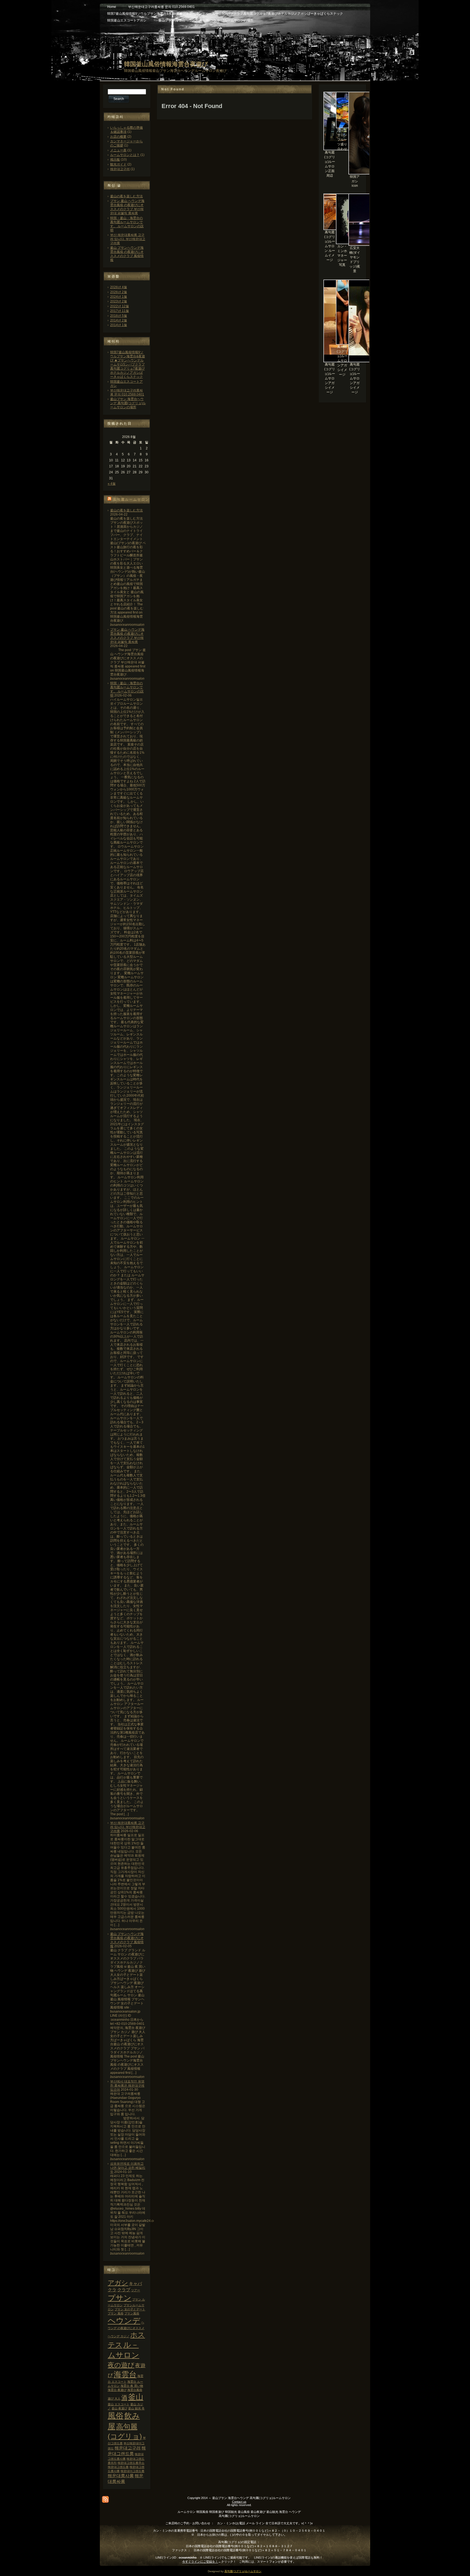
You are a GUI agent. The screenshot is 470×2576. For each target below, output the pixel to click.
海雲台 (125, 2374)
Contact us (239, 2502)
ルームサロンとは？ (125, 155)
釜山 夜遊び (119, 2408)
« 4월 (112, 484)
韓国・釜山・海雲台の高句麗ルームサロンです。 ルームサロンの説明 (127, 224)
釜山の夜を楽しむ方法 (126, 196)
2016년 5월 (119, 316)
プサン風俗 (132, 2313)
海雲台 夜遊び (117, 2390)
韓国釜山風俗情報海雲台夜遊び (166, 64)
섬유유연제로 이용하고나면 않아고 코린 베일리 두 (128, 2168)
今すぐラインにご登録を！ (200, 2562)
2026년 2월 (119, 292)
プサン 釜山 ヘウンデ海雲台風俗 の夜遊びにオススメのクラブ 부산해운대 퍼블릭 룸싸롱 (127, 207)
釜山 (136, 2397)
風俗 (116, 2416)
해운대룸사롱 (121, 2476)
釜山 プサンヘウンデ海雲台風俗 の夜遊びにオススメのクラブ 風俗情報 (127, 254)
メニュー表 (118, 150)
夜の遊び (121, 2365)
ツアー (136, 2290)
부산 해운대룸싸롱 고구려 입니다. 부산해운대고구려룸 (128, 239)
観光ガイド (118, 164)
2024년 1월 (119, 297)
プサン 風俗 (116, 2313)
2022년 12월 (120, 306)
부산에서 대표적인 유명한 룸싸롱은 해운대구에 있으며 (127, 2086)
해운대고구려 (120, 169)
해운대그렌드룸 (118, 2467)
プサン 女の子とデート (130, 2309)
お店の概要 (118, 137)
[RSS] (105, 2499)
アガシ (118, 2283)
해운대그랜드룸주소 (131, 2463)
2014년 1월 (119, 325)
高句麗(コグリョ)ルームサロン (243, 2571)
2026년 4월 (119, 287)
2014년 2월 (119, 320)
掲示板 (115, 160)
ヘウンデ (124, 2321)
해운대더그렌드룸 (132, 2471)
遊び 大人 (114, 2399)
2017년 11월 (120, 311)
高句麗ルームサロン (131, 499)
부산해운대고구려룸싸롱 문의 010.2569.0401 (127, 392)
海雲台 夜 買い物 (132, 2386)
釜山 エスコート (119, 2404)
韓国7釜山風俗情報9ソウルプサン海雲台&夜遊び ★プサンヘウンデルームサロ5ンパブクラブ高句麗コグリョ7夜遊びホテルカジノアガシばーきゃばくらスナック (128, 364)
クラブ (124, 2290)
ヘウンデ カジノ (119, 2336)
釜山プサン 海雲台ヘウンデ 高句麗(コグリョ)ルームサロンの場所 (128, 403)
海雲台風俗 (135, 2390)
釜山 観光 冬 (136, 2408)
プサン (120, 2298)
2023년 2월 (119, 301)
